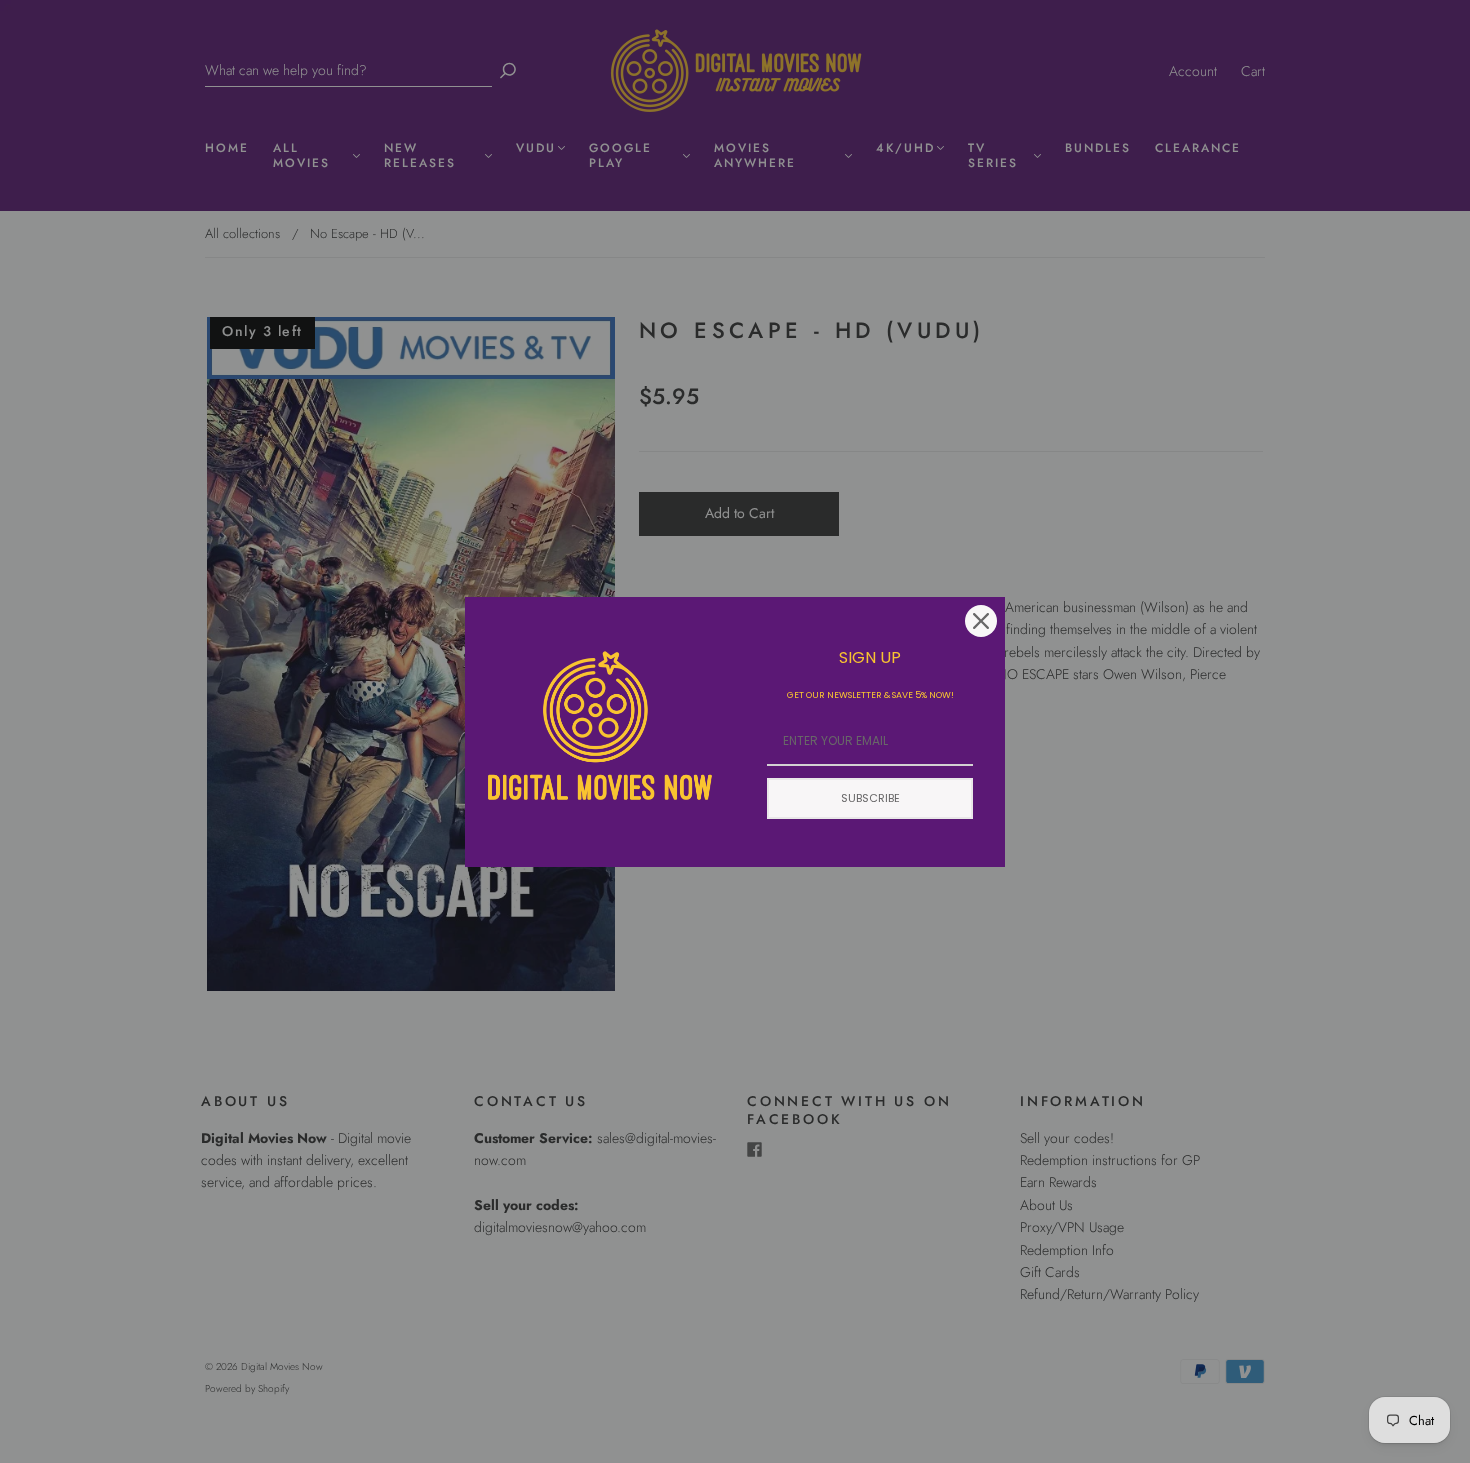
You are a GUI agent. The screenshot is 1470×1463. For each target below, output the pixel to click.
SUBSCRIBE (870, 798)
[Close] (981, 621)
